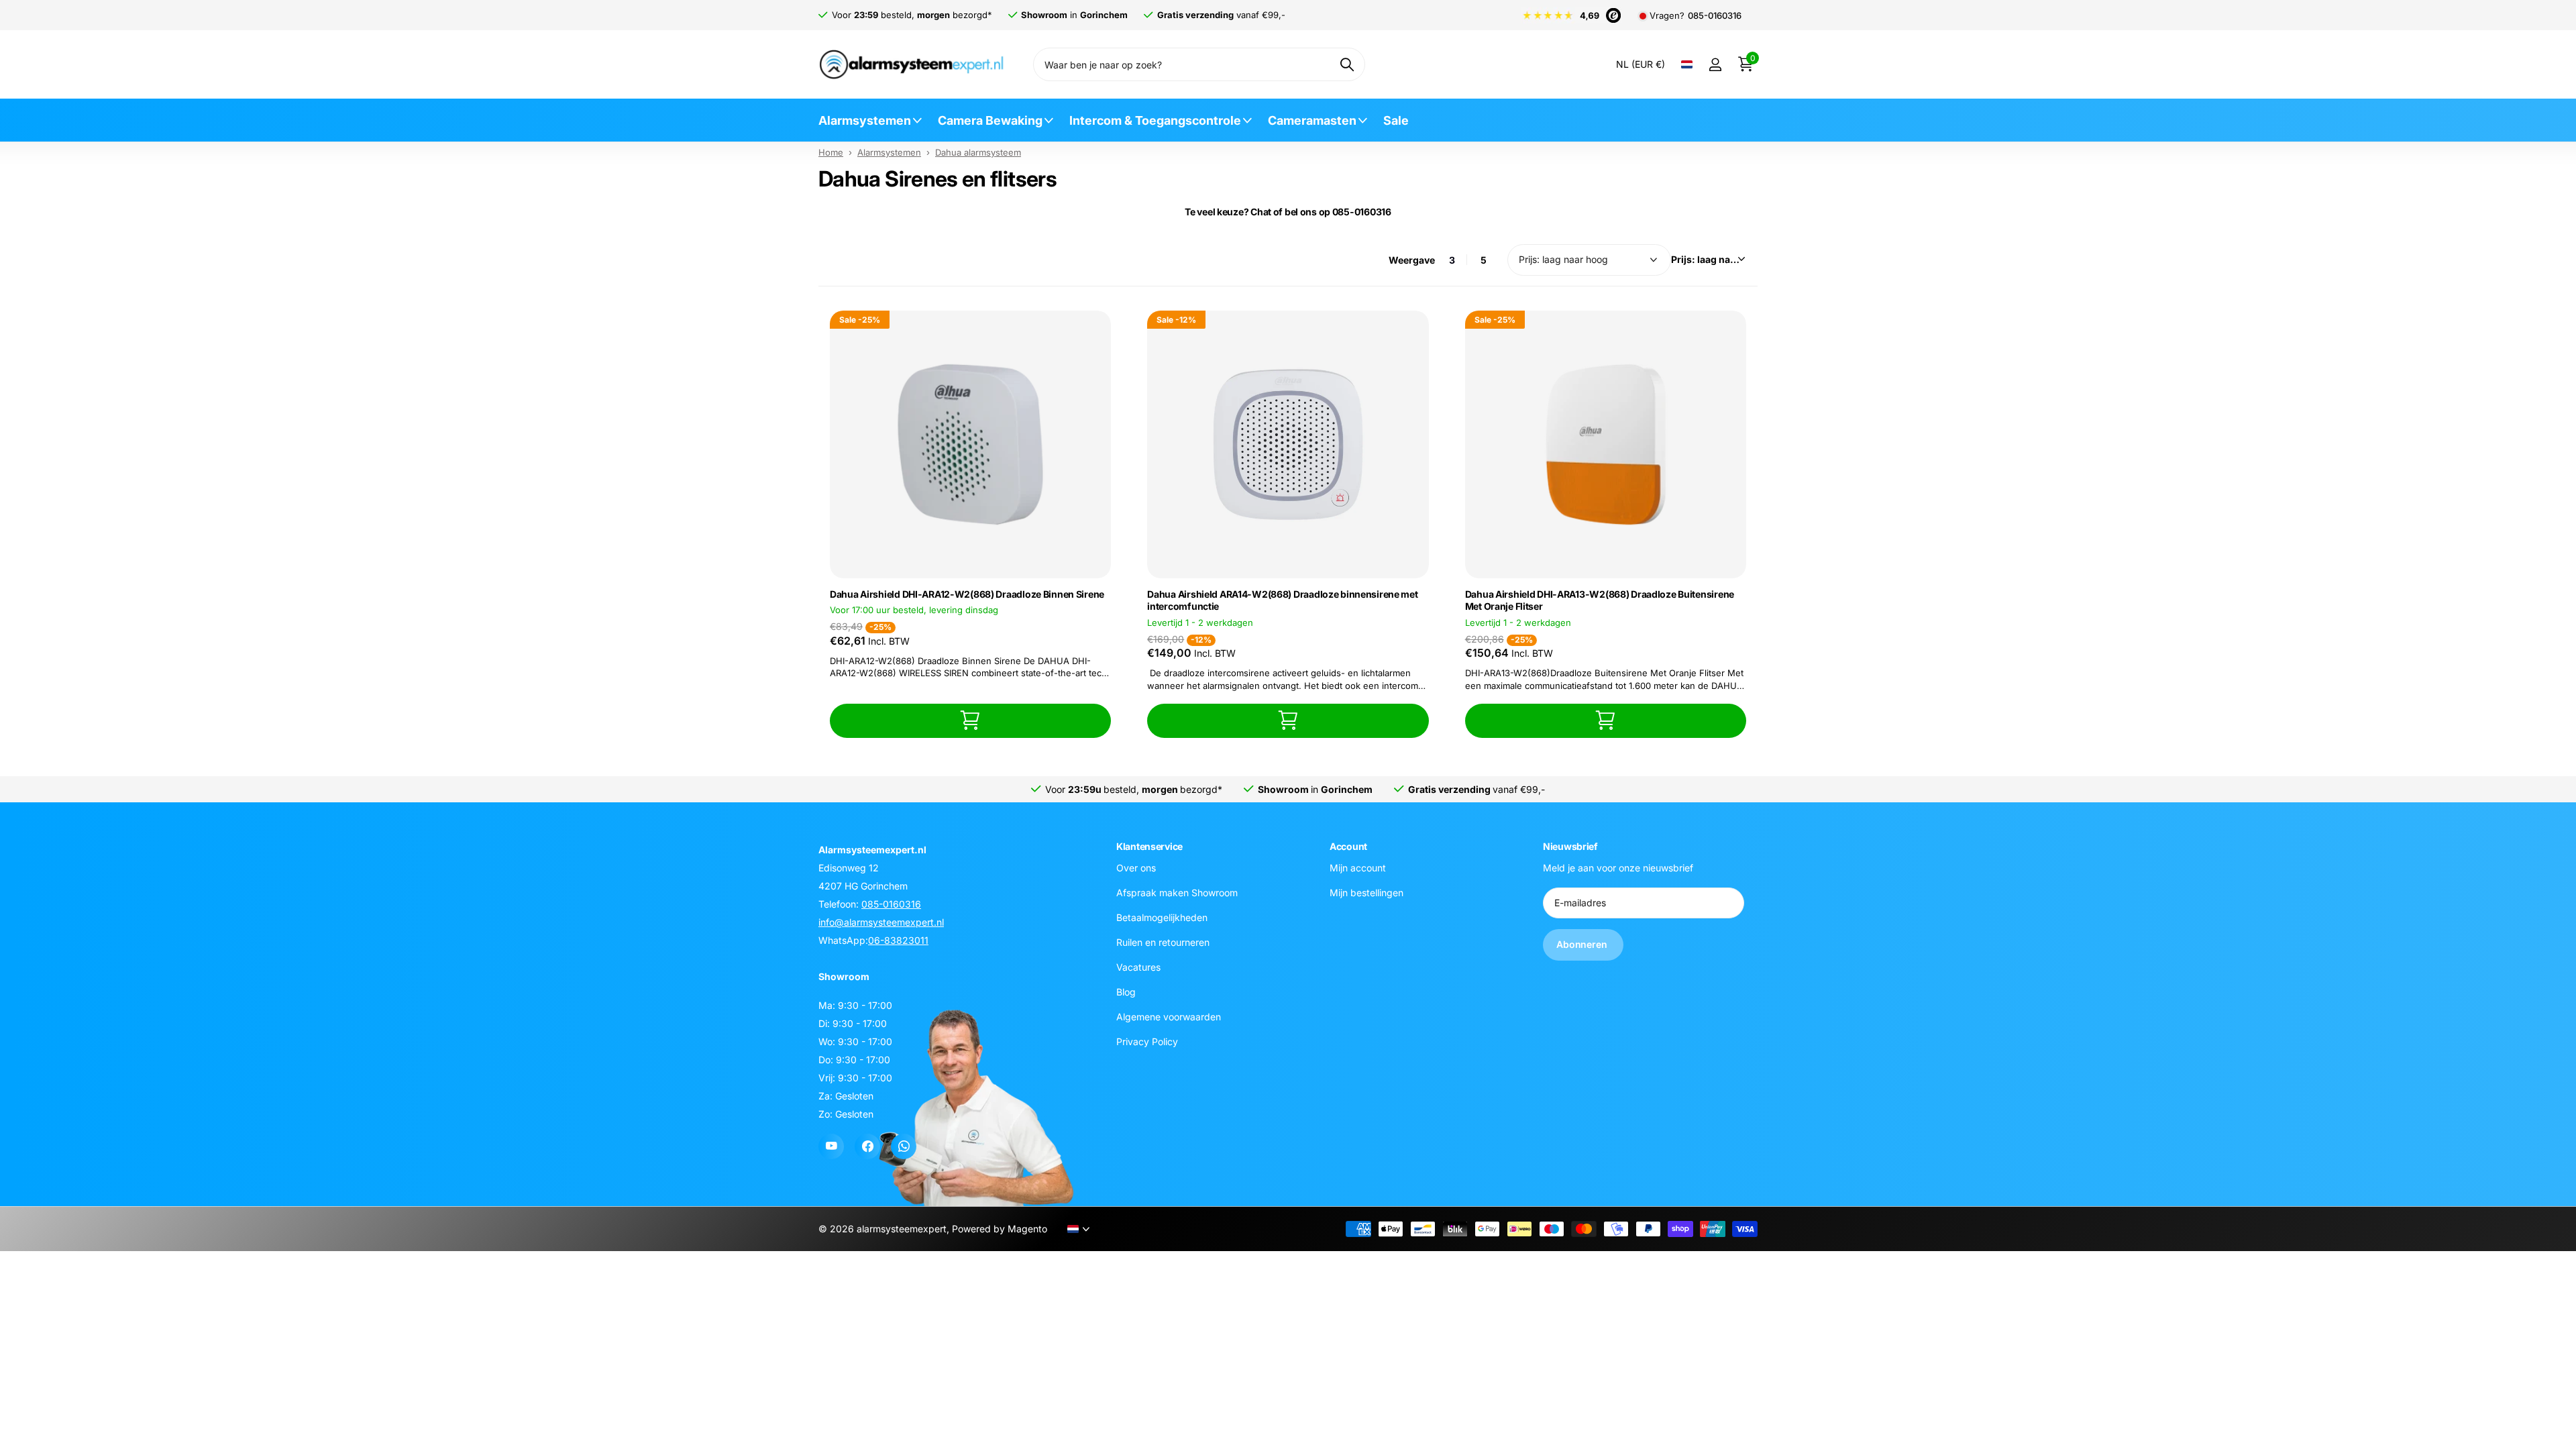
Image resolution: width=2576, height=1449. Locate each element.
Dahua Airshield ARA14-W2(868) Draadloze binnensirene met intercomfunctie (1282, 600)
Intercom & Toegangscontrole (1155, 120)
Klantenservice (1149, 846)
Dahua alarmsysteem (978, 152)
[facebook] (867, 1146)
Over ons (1136, 868)
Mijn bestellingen (1366, 893)
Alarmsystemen (865, 120)
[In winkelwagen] (970, 721)
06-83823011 (898, 940)
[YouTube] (831, 1146)
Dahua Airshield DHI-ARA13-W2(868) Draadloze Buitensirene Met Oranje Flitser (1600, 600)
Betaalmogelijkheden (1162, 917)
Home (831, 152)
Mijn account (1358, 868)
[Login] (1715, 65)
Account (1348, 846)
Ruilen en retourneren (1163, 942)
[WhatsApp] (904, 1146)
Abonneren (1583, 945)
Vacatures (1138, 967)
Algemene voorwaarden (1169, 1017)
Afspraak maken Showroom (1177, 893)
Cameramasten (1312, 120)
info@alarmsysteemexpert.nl (881, 922)
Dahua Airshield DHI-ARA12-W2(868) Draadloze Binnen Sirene (967, 594)
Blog (1126, 992)
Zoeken (1347, 64)
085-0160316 (1715, 16)
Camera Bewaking (990, 120)
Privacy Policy (1147, 1041)
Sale (1396, 120)
